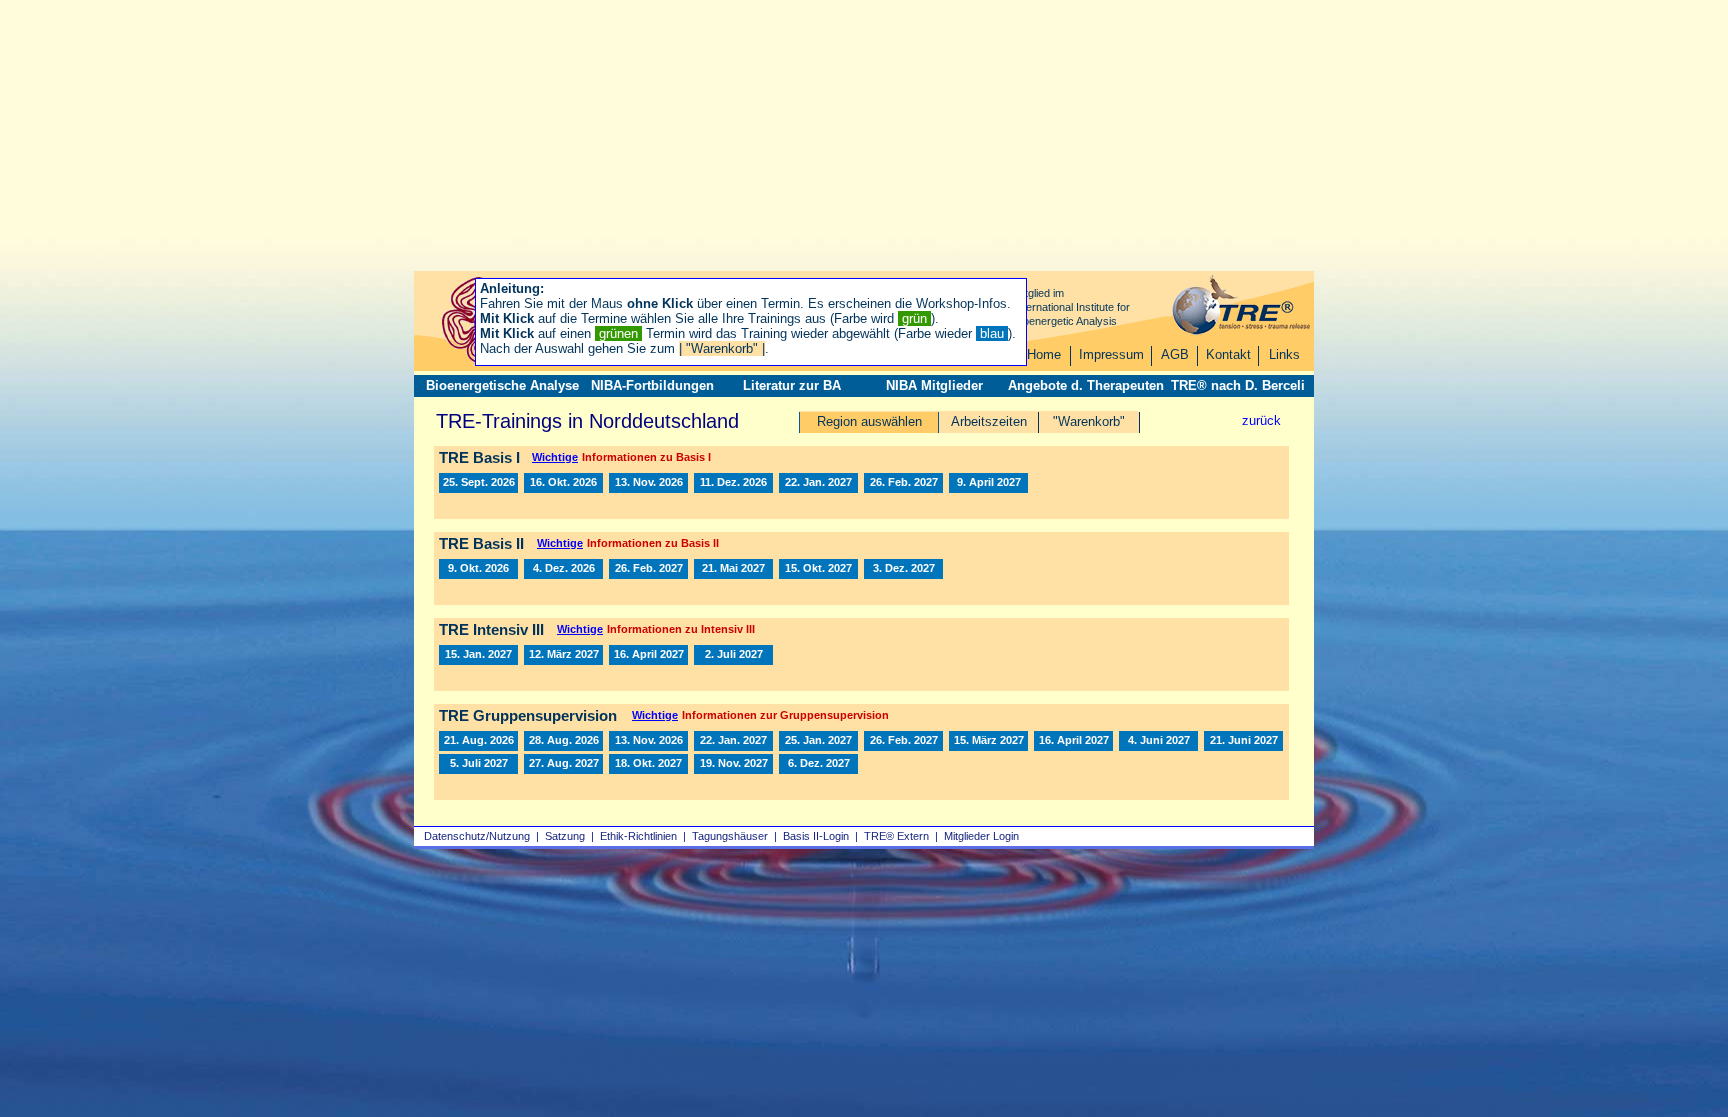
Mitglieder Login (981, 836)
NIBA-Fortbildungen (652, 385)
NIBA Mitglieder (934, 385)
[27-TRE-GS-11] (1243, 741)
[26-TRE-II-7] (563, 569)
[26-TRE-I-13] (478, 483)
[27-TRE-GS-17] (648, 764)
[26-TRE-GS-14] (478, 741)
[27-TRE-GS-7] (1073, 741)
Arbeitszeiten (989, 421)
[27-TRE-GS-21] (818, 764)
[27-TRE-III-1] (478, 655)
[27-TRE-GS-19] (733, 764)
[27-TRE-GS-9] (1158, 741)
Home (1044, 354)
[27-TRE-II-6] (818, 569)
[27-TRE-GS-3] (903, 741)
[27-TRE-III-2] (563, 655)
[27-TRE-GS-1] (733, 741)
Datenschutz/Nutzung (477, 836)
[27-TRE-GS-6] (988, 741)
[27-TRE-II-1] (648, 569)
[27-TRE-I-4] (903, 483)
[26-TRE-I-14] (563, 483)
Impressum (1111, 354)
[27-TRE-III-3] (648, 655)
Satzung (565, 836)
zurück (1261, 420)
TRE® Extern (896, 836)
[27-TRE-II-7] (903, 569)
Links (1284, 354)
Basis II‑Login (816, 836)
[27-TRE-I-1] (818, 483)
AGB (1175, 354)
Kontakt (1228, 354)
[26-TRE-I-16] (648, 483)
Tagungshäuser (730, 836)
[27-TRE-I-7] (988, 483)
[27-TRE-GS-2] (818, 741)
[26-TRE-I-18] (733, 483)
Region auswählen (869, 421)
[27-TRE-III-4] (733, 655)
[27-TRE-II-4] (733, 569)
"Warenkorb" (1089, 421)
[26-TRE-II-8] (478, 569)
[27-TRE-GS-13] (563, 764)
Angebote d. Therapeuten (1086, 385)
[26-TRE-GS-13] (563, 741)
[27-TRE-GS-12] (478, 764)
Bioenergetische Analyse (502, 385)
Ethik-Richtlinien (638, 836)
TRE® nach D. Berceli (1238, 385)
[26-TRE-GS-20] (648, 741)
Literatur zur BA (792, 385)
